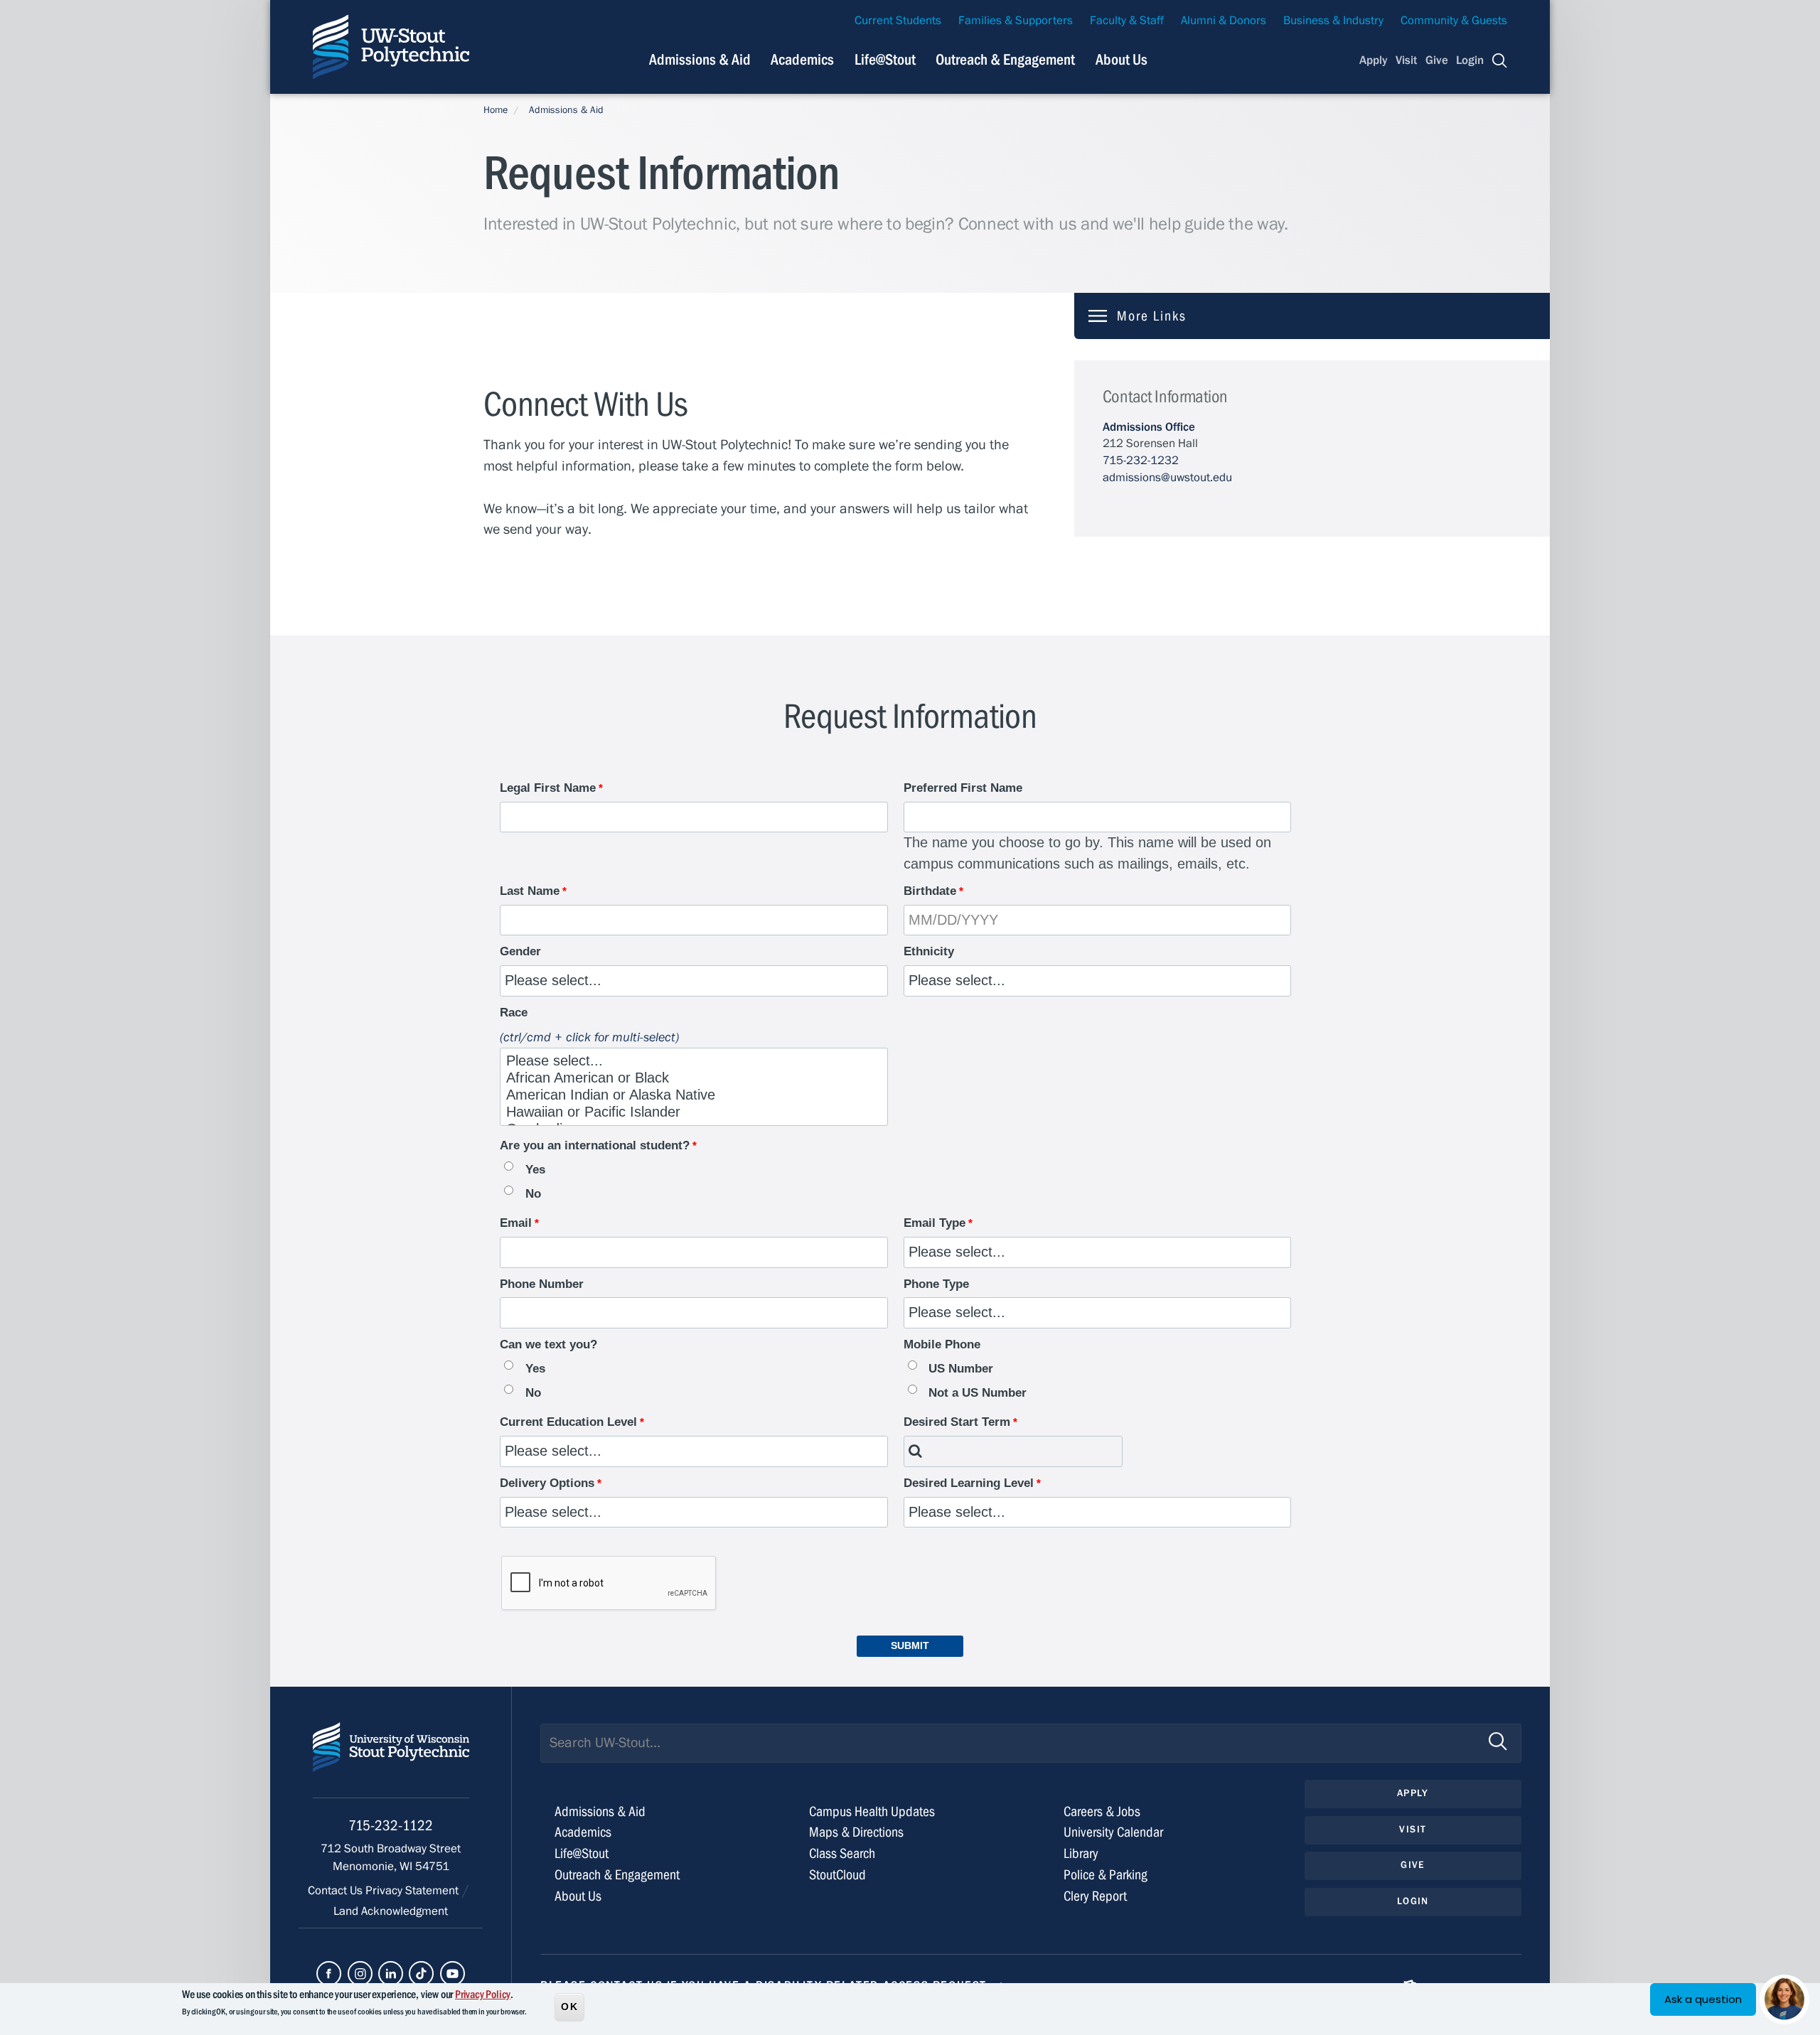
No (533, 1194)
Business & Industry (1333, 21)
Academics (802, 60)
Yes (535, 1170)
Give (1437, 60)
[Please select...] (685, 1061)
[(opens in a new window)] (329, 1974)
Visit (1406, 60)
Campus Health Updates (872, 1811)
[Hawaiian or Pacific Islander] (685, 1112)
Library (1081, 1853)
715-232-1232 (1141, 461)
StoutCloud (837, 1875)
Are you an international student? (595, 1145)
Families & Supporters (1016, 21)
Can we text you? (548, 1344)
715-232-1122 (391, 1826)
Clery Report (1095, 1896)
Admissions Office (1149, 427)
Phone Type (936, 1284)
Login (1470, 60)
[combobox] (1013, 1451)
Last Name (530, 891)
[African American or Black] (685, 1078)
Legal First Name (548, 788)
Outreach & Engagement (1005, 60)
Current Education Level (568, 1422)
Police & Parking (1106, 1875)
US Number (961, 1369)
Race (514, 1013)
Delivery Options (547, 1483)
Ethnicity (929, 951)
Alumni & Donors (1224, 21)
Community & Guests (1454, 21)
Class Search (842, 1853)
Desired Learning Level (969, 1483)
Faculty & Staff (1127, 21)
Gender (520, 951)
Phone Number (542, 1284)
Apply (1374, 60)
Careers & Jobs (1102, 1811)
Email (516, 1223)
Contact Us (337, 1891)
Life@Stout (885, 60)
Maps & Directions (856, 1832)
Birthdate (930, 891)
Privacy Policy (483, 1994)
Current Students (898, 21)
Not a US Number (978, 1393)
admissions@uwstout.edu (1167, 478)
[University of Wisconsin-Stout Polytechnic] (391, 1760)
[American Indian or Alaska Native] (685, 1095)
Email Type (935, 1223)
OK (569, 2006)
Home (496, 110)
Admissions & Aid (700, 60)
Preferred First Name (963, 788)
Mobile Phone (942, 1344)
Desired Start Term (957, 1422)
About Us (1122, 60)
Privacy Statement (413, 1891)
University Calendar (1113, 1832)
